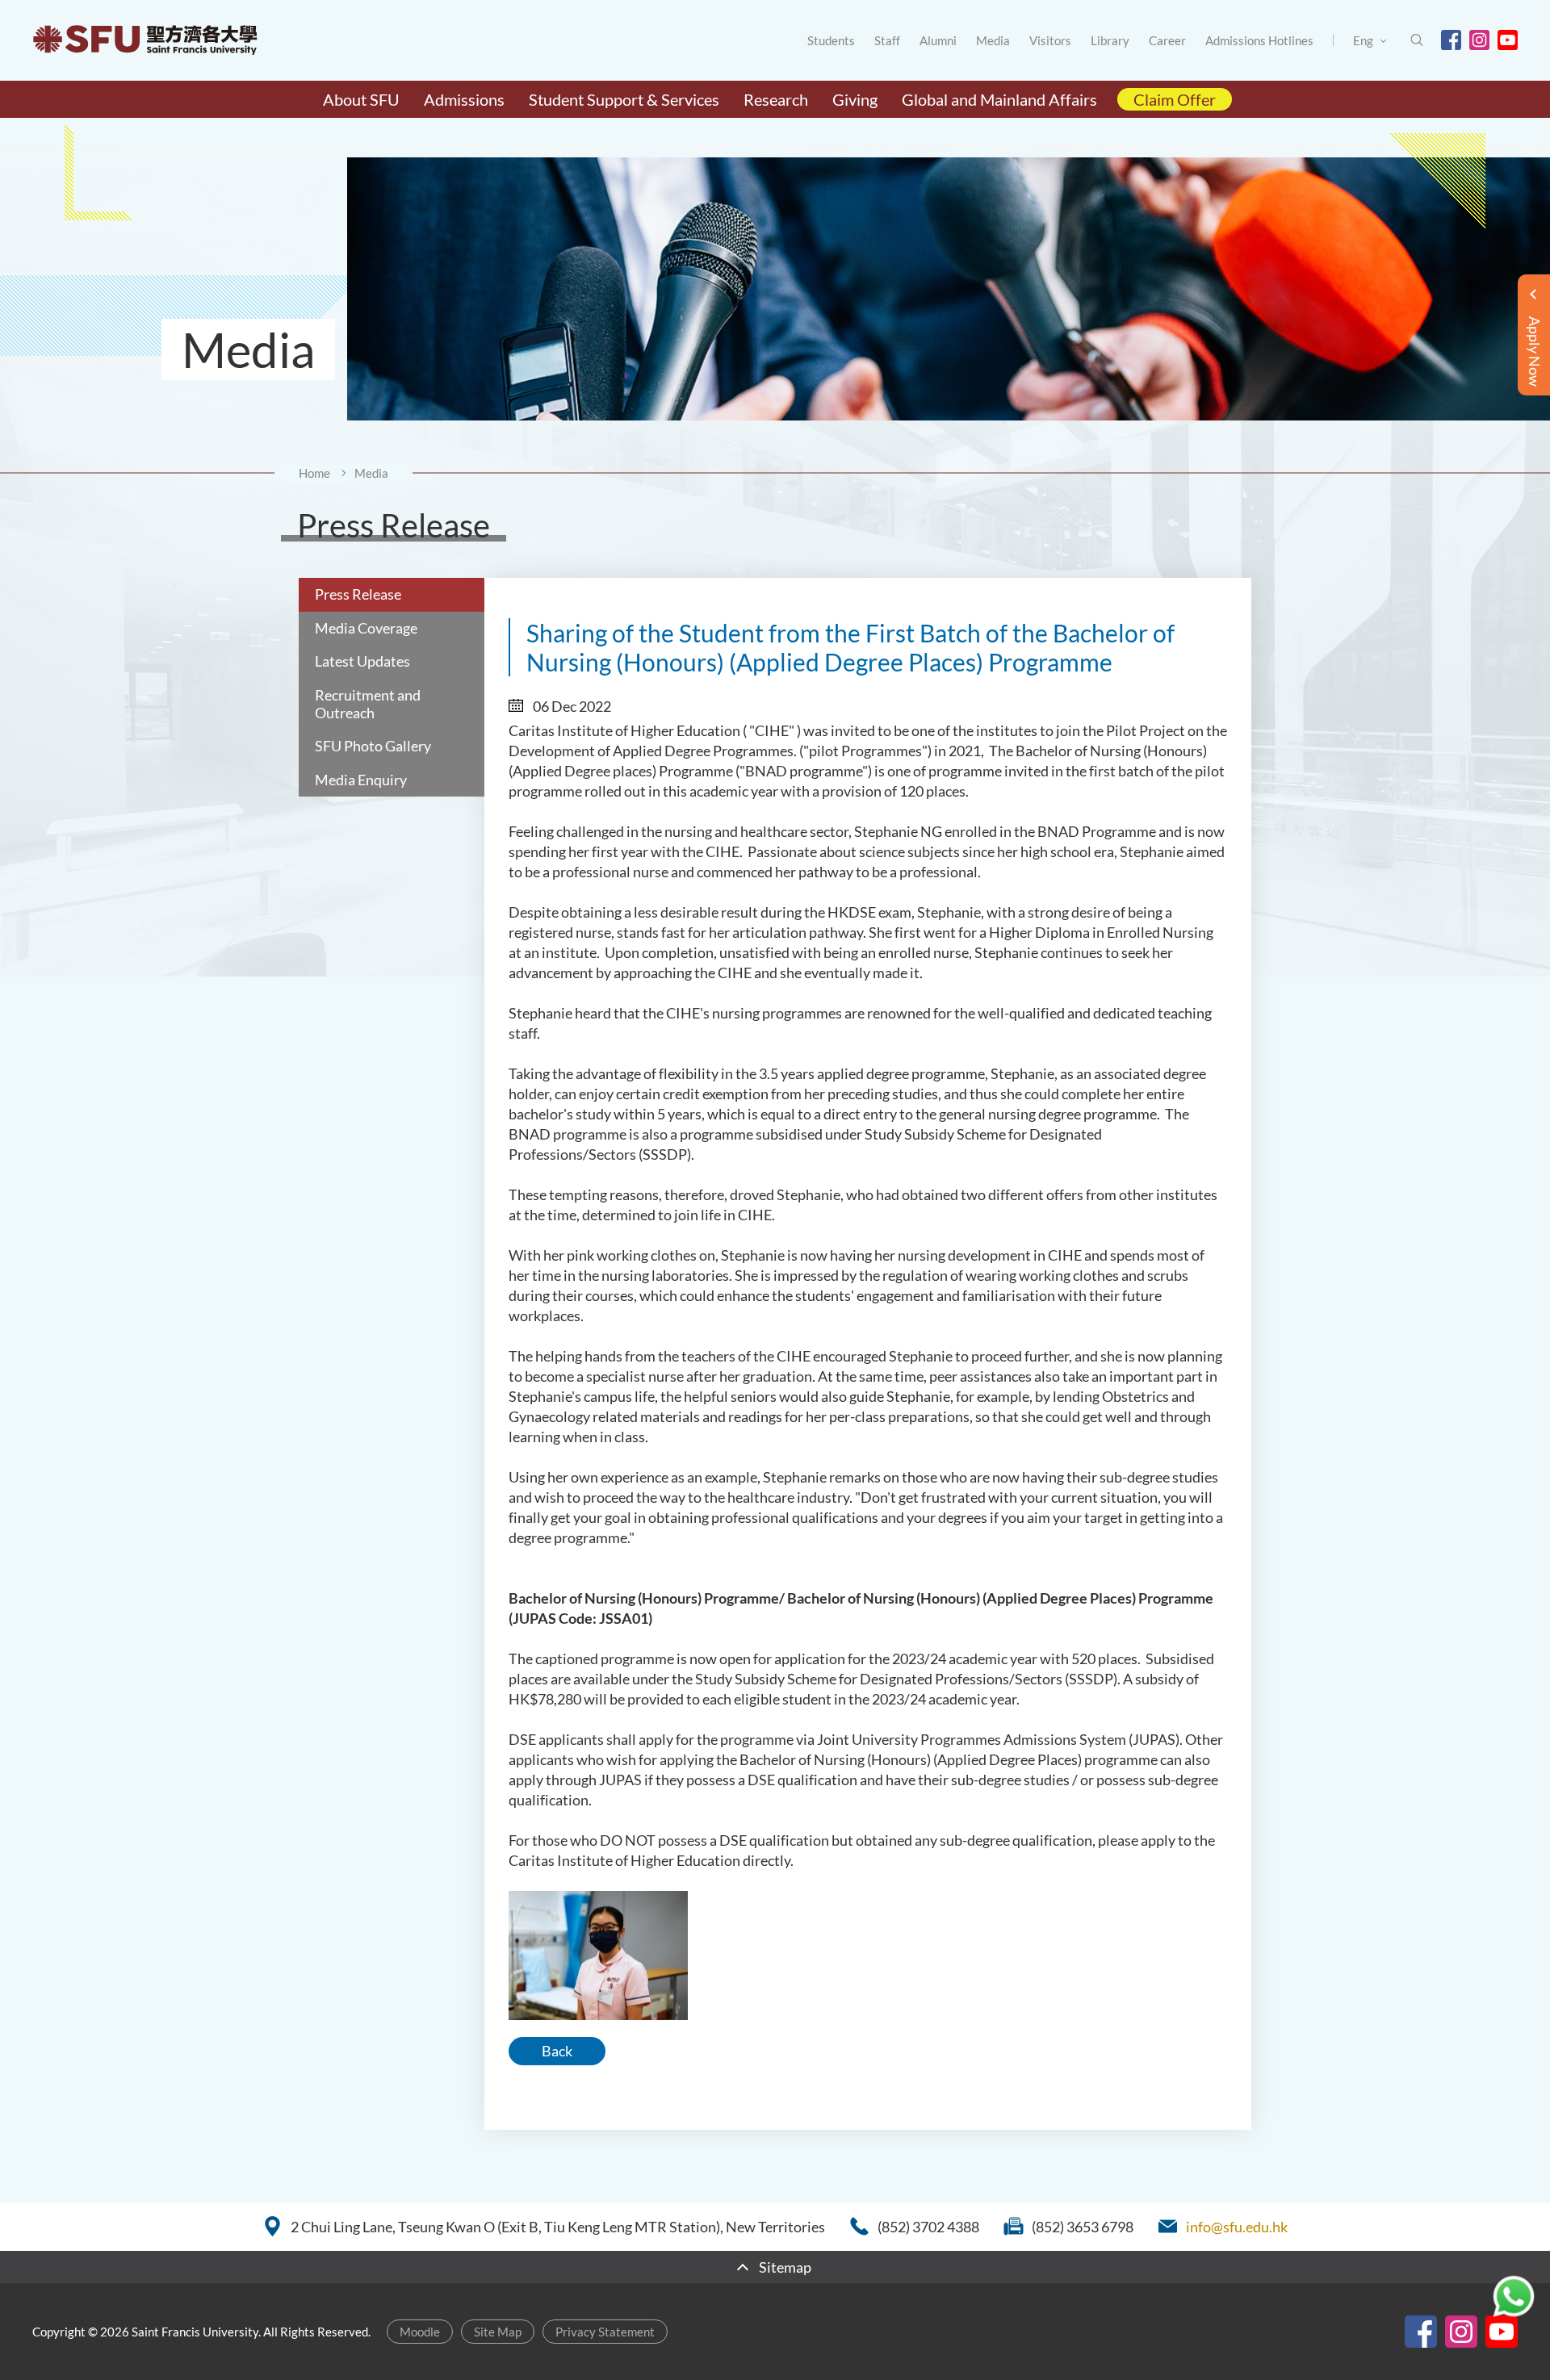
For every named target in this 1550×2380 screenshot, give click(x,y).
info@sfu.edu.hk (1237, 2227)
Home (314, 473)
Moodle (420, 2332)
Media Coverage (366, 628)
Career (1167, 40)
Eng (1363, 40)
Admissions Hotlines (1259, 40)
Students (831, 40)
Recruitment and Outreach (368, 704)
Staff (887, 40)
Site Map (498, 2332)
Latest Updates (362, 661)
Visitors (1050, 40)
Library (1110, 40)
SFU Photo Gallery (373, 746)
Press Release (358, 594)
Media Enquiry (361, 780)
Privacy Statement (605, 2332)
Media (993, 40)
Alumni (938, 40)
